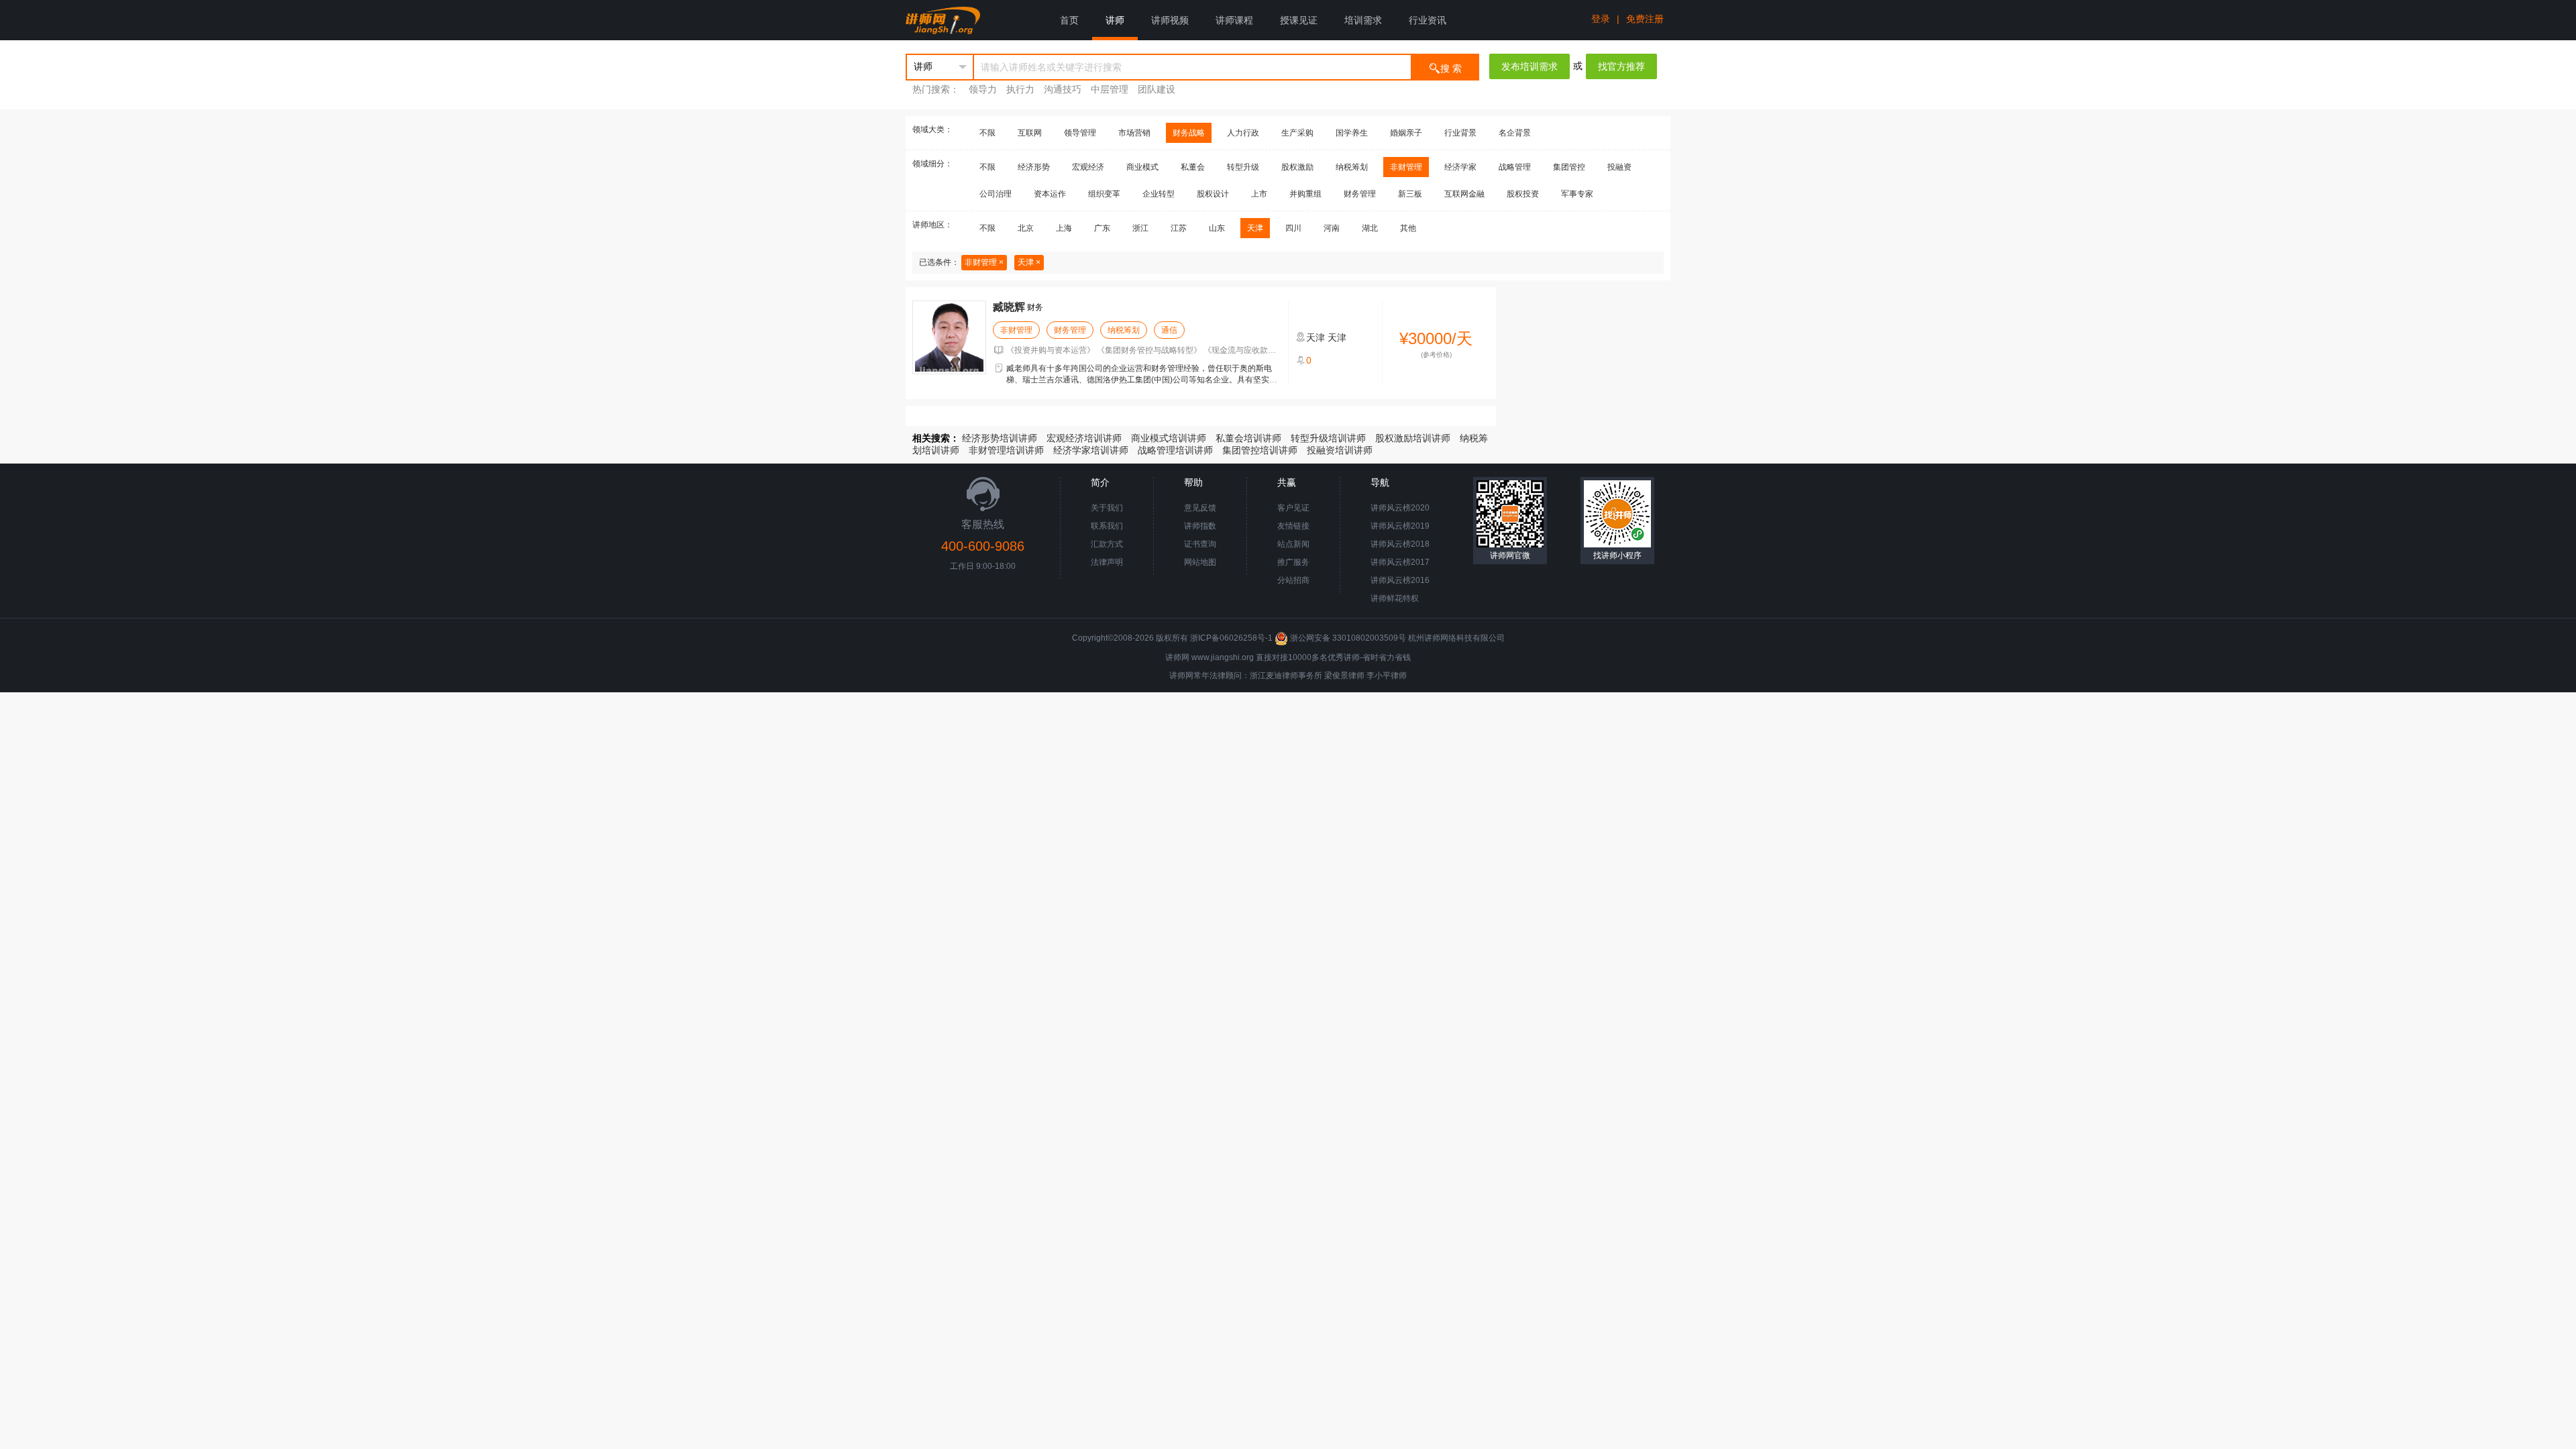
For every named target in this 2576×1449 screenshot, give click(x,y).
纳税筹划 (1352, 167)
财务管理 (1360, 194)
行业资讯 (1428, 20)
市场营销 (1134, 133)
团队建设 (1157, 89)
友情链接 (1293, 526)
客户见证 (1293, 508)
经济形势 (1034, 167)
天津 (1255, 228)
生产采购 (1297, 133)
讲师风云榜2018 (1400, 544)
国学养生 (1352, 133)
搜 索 (1451, 68)
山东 (1217, 228)
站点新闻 (1293, 544)
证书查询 (1200, 544)
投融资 (1619, 167)
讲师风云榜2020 (1400, 508)
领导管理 (1080, 133)
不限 (987, 133)
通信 (1169, 330)
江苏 (1179, 228)
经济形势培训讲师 (1000, 438)
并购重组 (1305, 194)
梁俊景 (1336, 676)
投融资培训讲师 (1340, 450)
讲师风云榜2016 (1400, 580)
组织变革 (1104, 194)
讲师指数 (1200, 526)
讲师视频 (1170, 20)
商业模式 (1142, 167)
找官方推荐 (1621, 66)
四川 (1293, 228)
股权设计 (1213, 194)
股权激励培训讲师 (1413, 438)
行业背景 (1460, 133)
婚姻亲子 (1406, 133)
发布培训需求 (1529, 66)
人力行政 (1243, 133)
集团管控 (1569, 167)
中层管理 (1110, 89)
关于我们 (1107, 508)
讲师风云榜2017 (1400, 562)
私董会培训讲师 (1248, 438)
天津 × (1029, 262)
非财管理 (1406, 167)
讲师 (1115, 20)
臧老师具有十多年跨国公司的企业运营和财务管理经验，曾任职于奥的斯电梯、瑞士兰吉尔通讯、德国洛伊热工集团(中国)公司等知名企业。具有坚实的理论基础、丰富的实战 (1142, 380)
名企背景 (1515, 133)
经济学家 (1460, 167)
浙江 (1140, 228)
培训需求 (1363, 20)
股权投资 (1523, 194)
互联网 (1030, 133)
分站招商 (1293, 580)
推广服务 (1293, 562)
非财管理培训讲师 (1006, 450)
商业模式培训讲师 (1169, 438)
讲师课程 (1234, 20)
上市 (1259, 194)
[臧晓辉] (949, 337)
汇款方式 (1107, 544)
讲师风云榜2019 (1400, 526)
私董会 (1193, 167)
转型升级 (1243, 167)
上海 (1064, 228)
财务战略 (1189, 133)
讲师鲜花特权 (1395, 598)
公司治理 (996, 194)
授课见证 (1299, 20)
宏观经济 (1088, 167)
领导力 (983, 89)
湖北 (1370, 228)
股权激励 (1297, 167)
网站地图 (1200, 562)
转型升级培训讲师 (1328, 438)
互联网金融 (1464, 194)
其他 (1408, 228)
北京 (1026, 228)
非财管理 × (984, 262)
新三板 (1410, 194)
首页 (1069, 20)
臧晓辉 (1009, 307)
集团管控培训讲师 (1260, 450)
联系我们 (1107, 526)
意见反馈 (1200, 508)
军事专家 (1577, 194)
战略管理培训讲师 (1175, 450)
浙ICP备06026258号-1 (1231, 638)
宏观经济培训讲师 (1084, 438)
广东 (1102, 228)
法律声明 (1107, 562)
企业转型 (1159, 194)
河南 (1332, 228)
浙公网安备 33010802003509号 (1348, 638)
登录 (1601, 19)
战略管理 (1515, 167)
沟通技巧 (1063, 89)
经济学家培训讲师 (1091, 450)
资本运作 (1050, 194)
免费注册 (1645, 19)
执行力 (1020, 89)
